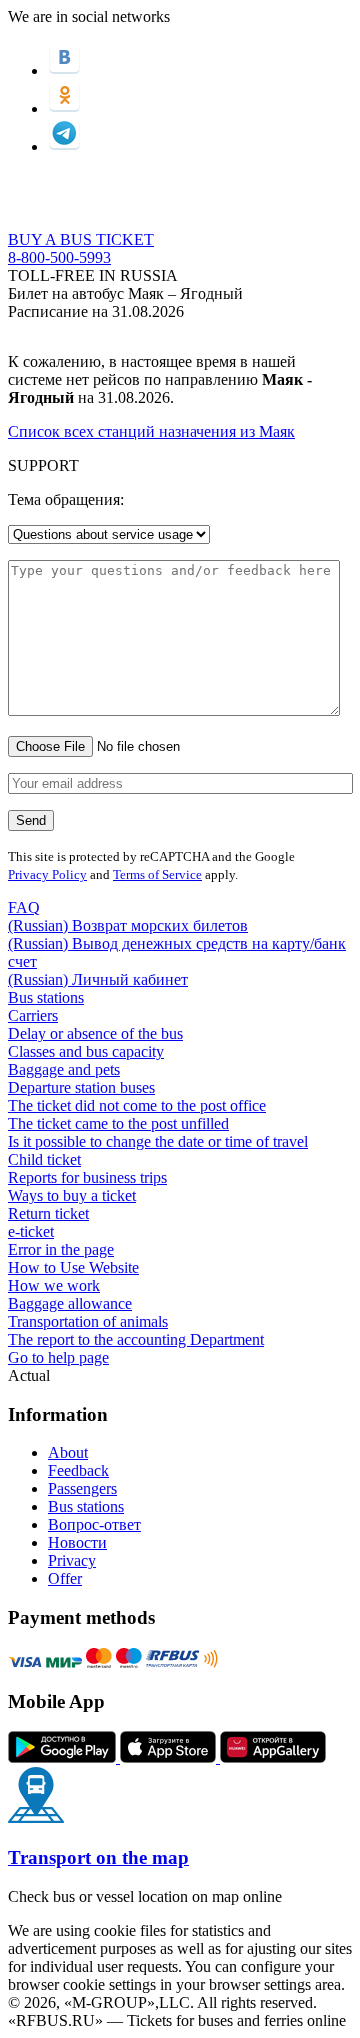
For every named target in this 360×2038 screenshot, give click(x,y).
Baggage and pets (64, 1069)
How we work (54, 1285)
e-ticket (31, 1231)
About (68, 1452)
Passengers (82, 1488)
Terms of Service (157, 874)
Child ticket (44, 1159)
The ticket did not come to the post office (137, 1105)
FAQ (24, 907)
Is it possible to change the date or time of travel (158, 1141)
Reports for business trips (87, 1177)
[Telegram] (64, 146)
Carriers (33, 1015)
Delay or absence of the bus (95, 1033)
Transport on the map (98, 1857)
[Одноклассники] (64, 108)
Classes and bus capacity (86, 1051)
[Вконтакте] (64, 70)
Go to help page (58, 1357)
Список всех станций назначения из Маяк (151, 431)
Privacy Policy (47, 874)
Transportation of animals (88, 1321)
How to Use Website (73, 1267)
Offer (65, 1578)
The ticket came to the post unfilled (118, 1123)
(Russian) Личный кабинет (98, 979)
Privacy (72, 1560)
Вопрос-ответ (94, 1524)
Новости (77, 1542)
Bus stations (46, 997)
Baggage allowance (70, 1303)
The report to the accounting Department (136, 1339)
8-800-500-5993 (59, 257)
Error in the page (61, 1249)
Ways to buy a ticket (72, 1195)
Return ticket (48, 1213)
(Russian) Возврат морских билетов (128, 925)
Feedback (78, 1470)
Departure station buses (81, 1087)
